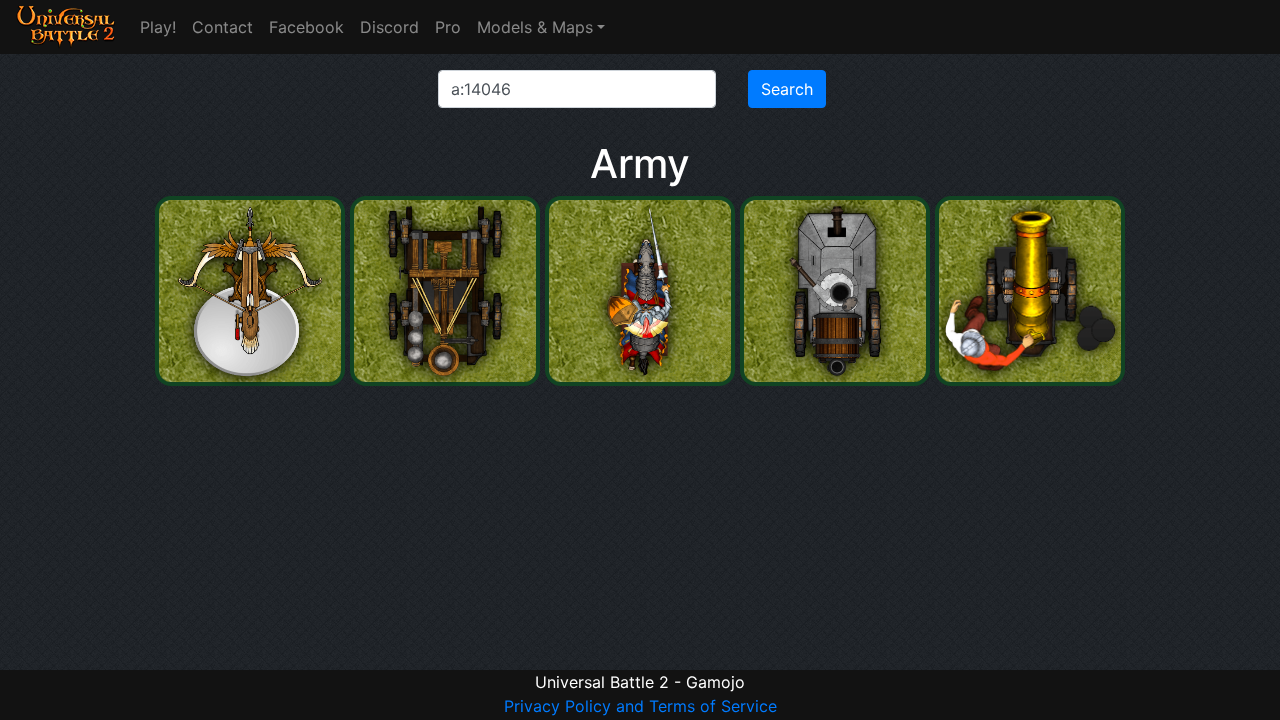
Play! (158, 27)
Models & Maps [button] (535, 27)
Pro (448, 27)
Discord (389, 27)
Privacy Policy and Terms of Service (640, 706)
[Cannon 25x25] (1030, 380)
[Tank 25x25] (837, 380)
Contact (222, 27)
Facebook (306, 27)
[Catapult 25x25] (447, 380)
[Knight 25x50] (642, 380)
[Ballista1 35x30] (252, 380)
